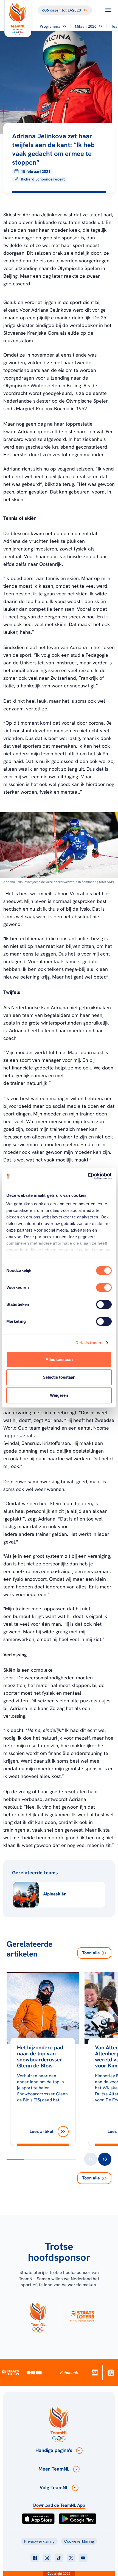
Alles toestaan (59, 1359)
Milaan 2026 (86, 26)
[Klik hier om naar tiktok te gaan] (59, 2558)
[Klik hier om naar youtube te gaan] (83, 2558)
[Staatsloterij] (10, 2372)
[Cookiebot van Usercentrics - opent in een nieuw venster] (88, 1176)
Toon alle (91, 1953)
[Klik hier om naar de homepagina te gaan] (18, 18)
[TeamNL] (38, 2316)
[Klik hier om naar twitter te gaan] (71, 2558)
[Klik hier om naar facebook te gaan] (35, 2558)
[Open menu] (108, 10)
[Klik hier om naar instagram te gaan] (47, 2558)
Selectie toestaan (59, 1377)
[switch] (104, 1287)
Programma (50, 26)
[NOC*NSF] (111, 2372)
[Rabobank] (69, 2373)
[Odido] (34, 2372)
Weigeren (59, 1395)
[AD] (95, 2372)
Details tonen (88, 1343)
